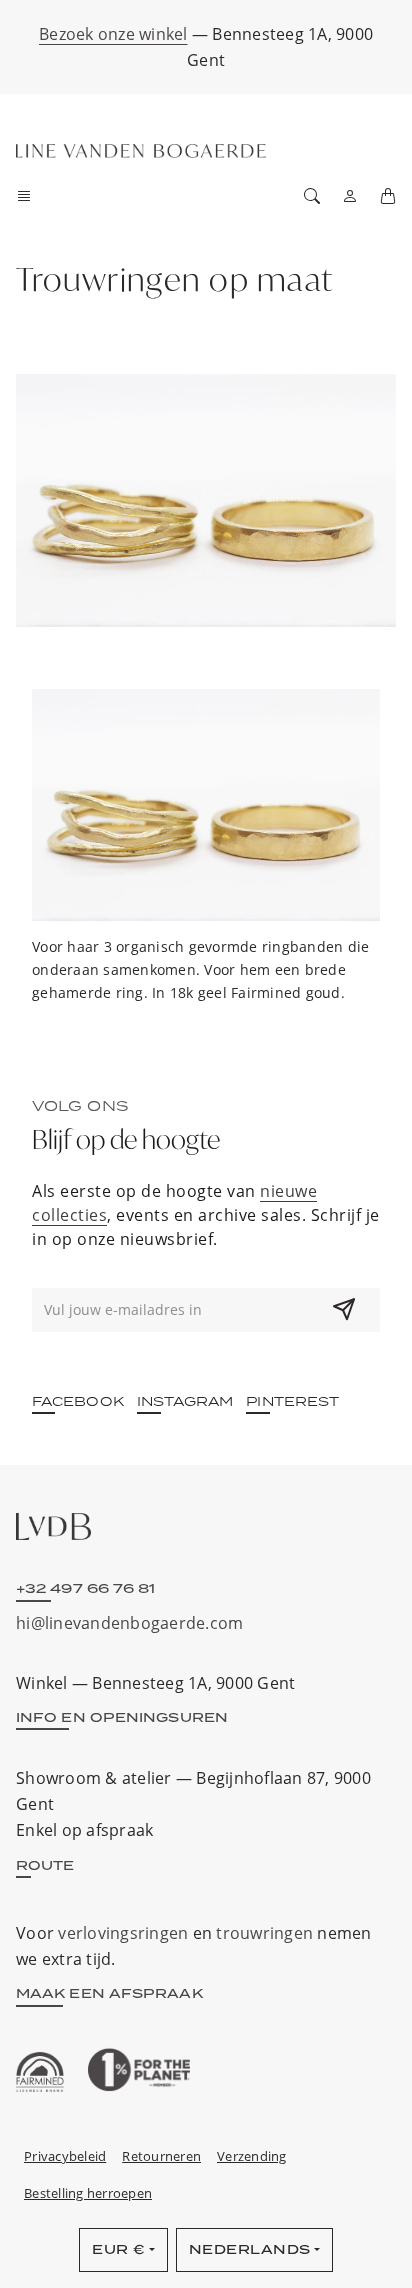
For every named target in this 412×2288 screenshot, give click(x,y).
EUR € (119, 2249)
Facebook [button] (78, 1401)
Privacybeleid (65, 2156)
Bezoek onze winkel (113, 34)
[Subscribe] (344, 1310)
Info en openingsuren (122, 1717)
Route (45, 1865)
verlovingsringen (123, 1933)
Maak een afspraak (109, 1993)
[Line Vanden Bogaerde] (141, 151)
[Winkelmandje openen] (388, 196)
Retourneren (161, 2156)
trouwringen (264, 1933)
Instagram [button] (185, 1401)
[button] (30, 196)
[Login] (350, 196)
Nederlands (250, 2249)
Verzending (252, 2156)
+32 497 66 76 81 (86, 1588)
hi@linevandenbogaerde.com (129, 1623)
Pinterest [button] (292, 1401)
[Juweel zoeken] (312, 196)
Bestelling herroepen (88, 2193)
